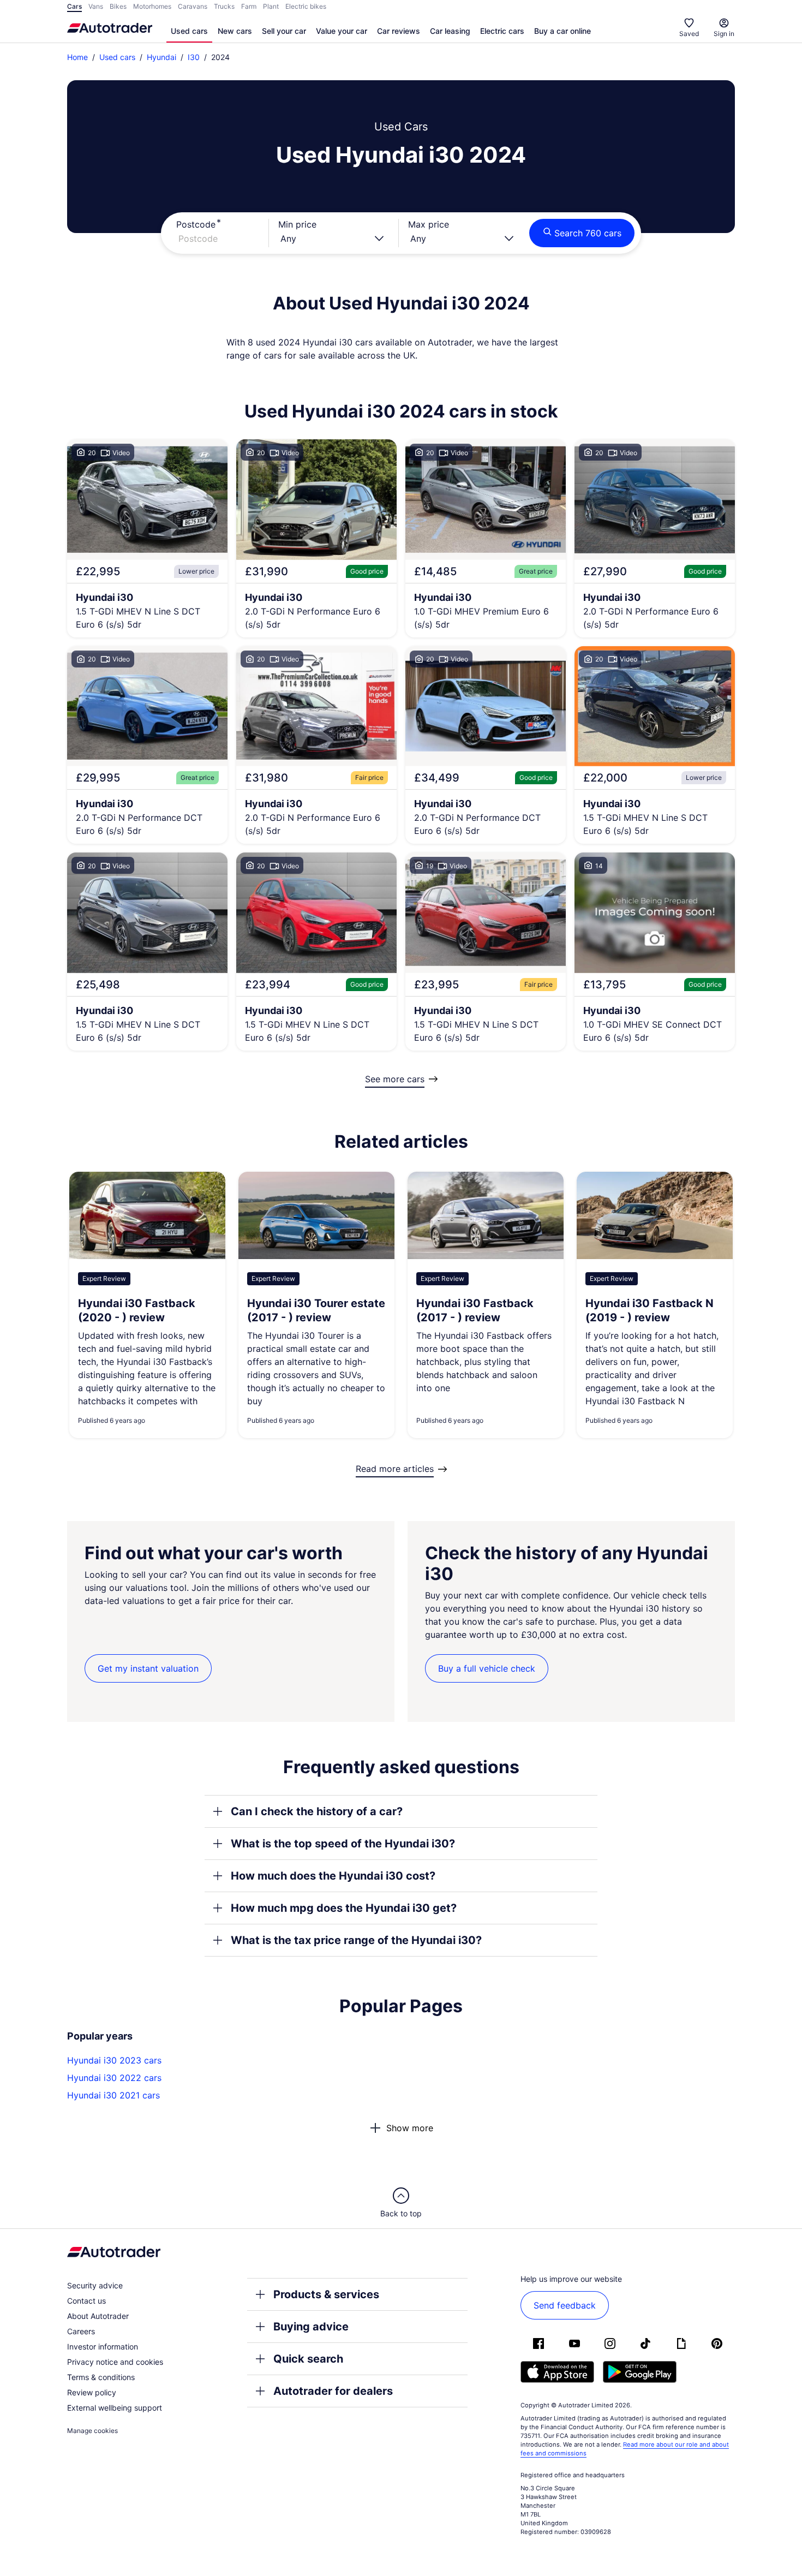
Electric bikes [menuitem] (306, 6)
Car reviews (399, 31)
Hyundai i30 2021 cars (113, 2095)
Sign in (724, 34)
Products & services (326, 2294)
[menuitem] (189, 32)
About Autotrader (98, 2316)
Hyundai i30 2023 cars (114, 2060)
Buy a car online (562, 31)
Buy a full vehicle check (487, 1668)
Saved (689, 34)
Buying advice (311, 2327)
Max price (429, 224)
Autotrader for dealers (333, 2391)
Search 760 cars (588, 233)
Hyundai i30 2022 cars (114, 2078)
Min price (297, 224)
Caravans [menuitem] (193, 6)
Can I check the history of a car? (317, 1811)
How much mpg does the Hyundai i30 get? (344, 1908)
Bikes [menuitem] (118, 6)
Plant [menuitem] (271, 6)
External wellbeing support (115, 2408)
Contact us (86, 2301)
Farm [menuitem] (249, 6)
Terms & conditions (101, 2377)
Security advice (95, 2285)
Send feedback (565, 2305)
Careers (81, 2331)
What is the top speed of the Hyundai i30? (343, 1844)
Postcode (196, 224)
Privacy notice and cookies (115, 2362)
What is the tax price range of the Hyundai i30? (356, 1940)
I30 (194, 57)
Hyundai (161, 57)
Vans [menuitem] (96, 6)
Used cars (189, 31)
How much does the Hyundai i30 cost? (333, 1876)
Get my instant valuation (148, 1668)
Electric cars (502, 31)
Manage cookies (92, 2431)
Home (77, 57)
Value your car (342, 31)
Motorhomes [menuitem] (152, 6)
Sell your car (284, 31)
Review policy (92, 2392)
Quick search (308, 2359)
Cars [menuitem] (74, 6)
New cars (235, 31)
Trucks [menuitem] (224, 6)
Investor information (103, 2347)
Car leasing (450, 31)
